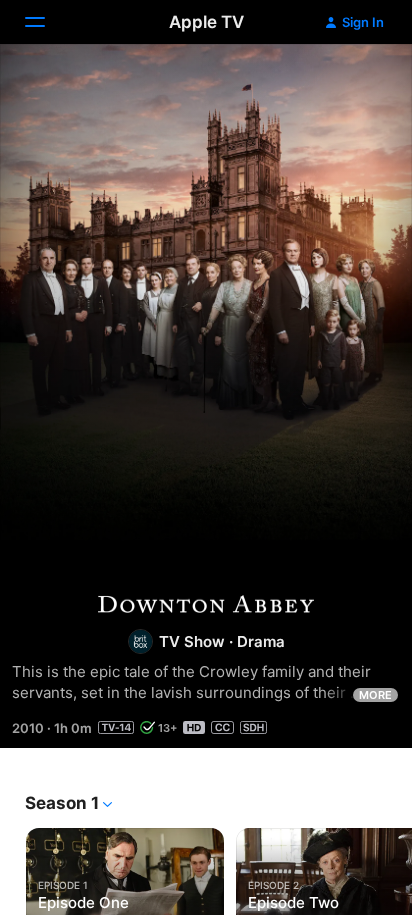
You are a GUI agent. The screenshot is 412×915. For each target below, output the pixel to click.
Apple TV (206, 22)
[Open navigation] (47, 22)
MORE (375, 695)
